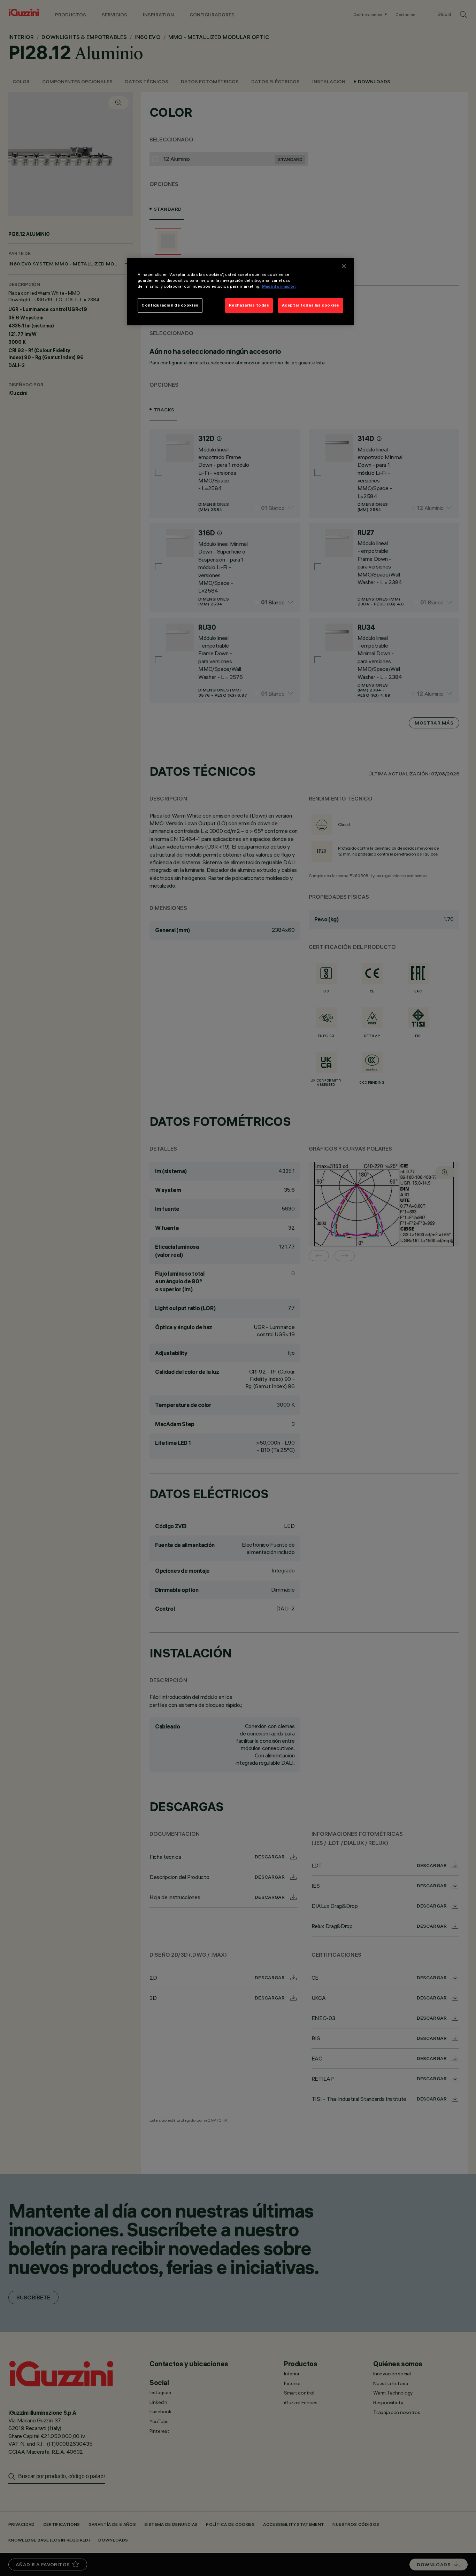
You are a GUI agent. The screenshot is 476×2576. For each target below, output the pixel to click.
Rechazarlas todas (249, 305)
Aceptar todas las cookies (311, 305)
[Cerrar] (344, 266)
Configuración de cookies (170, 305)
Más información (279, 286)
